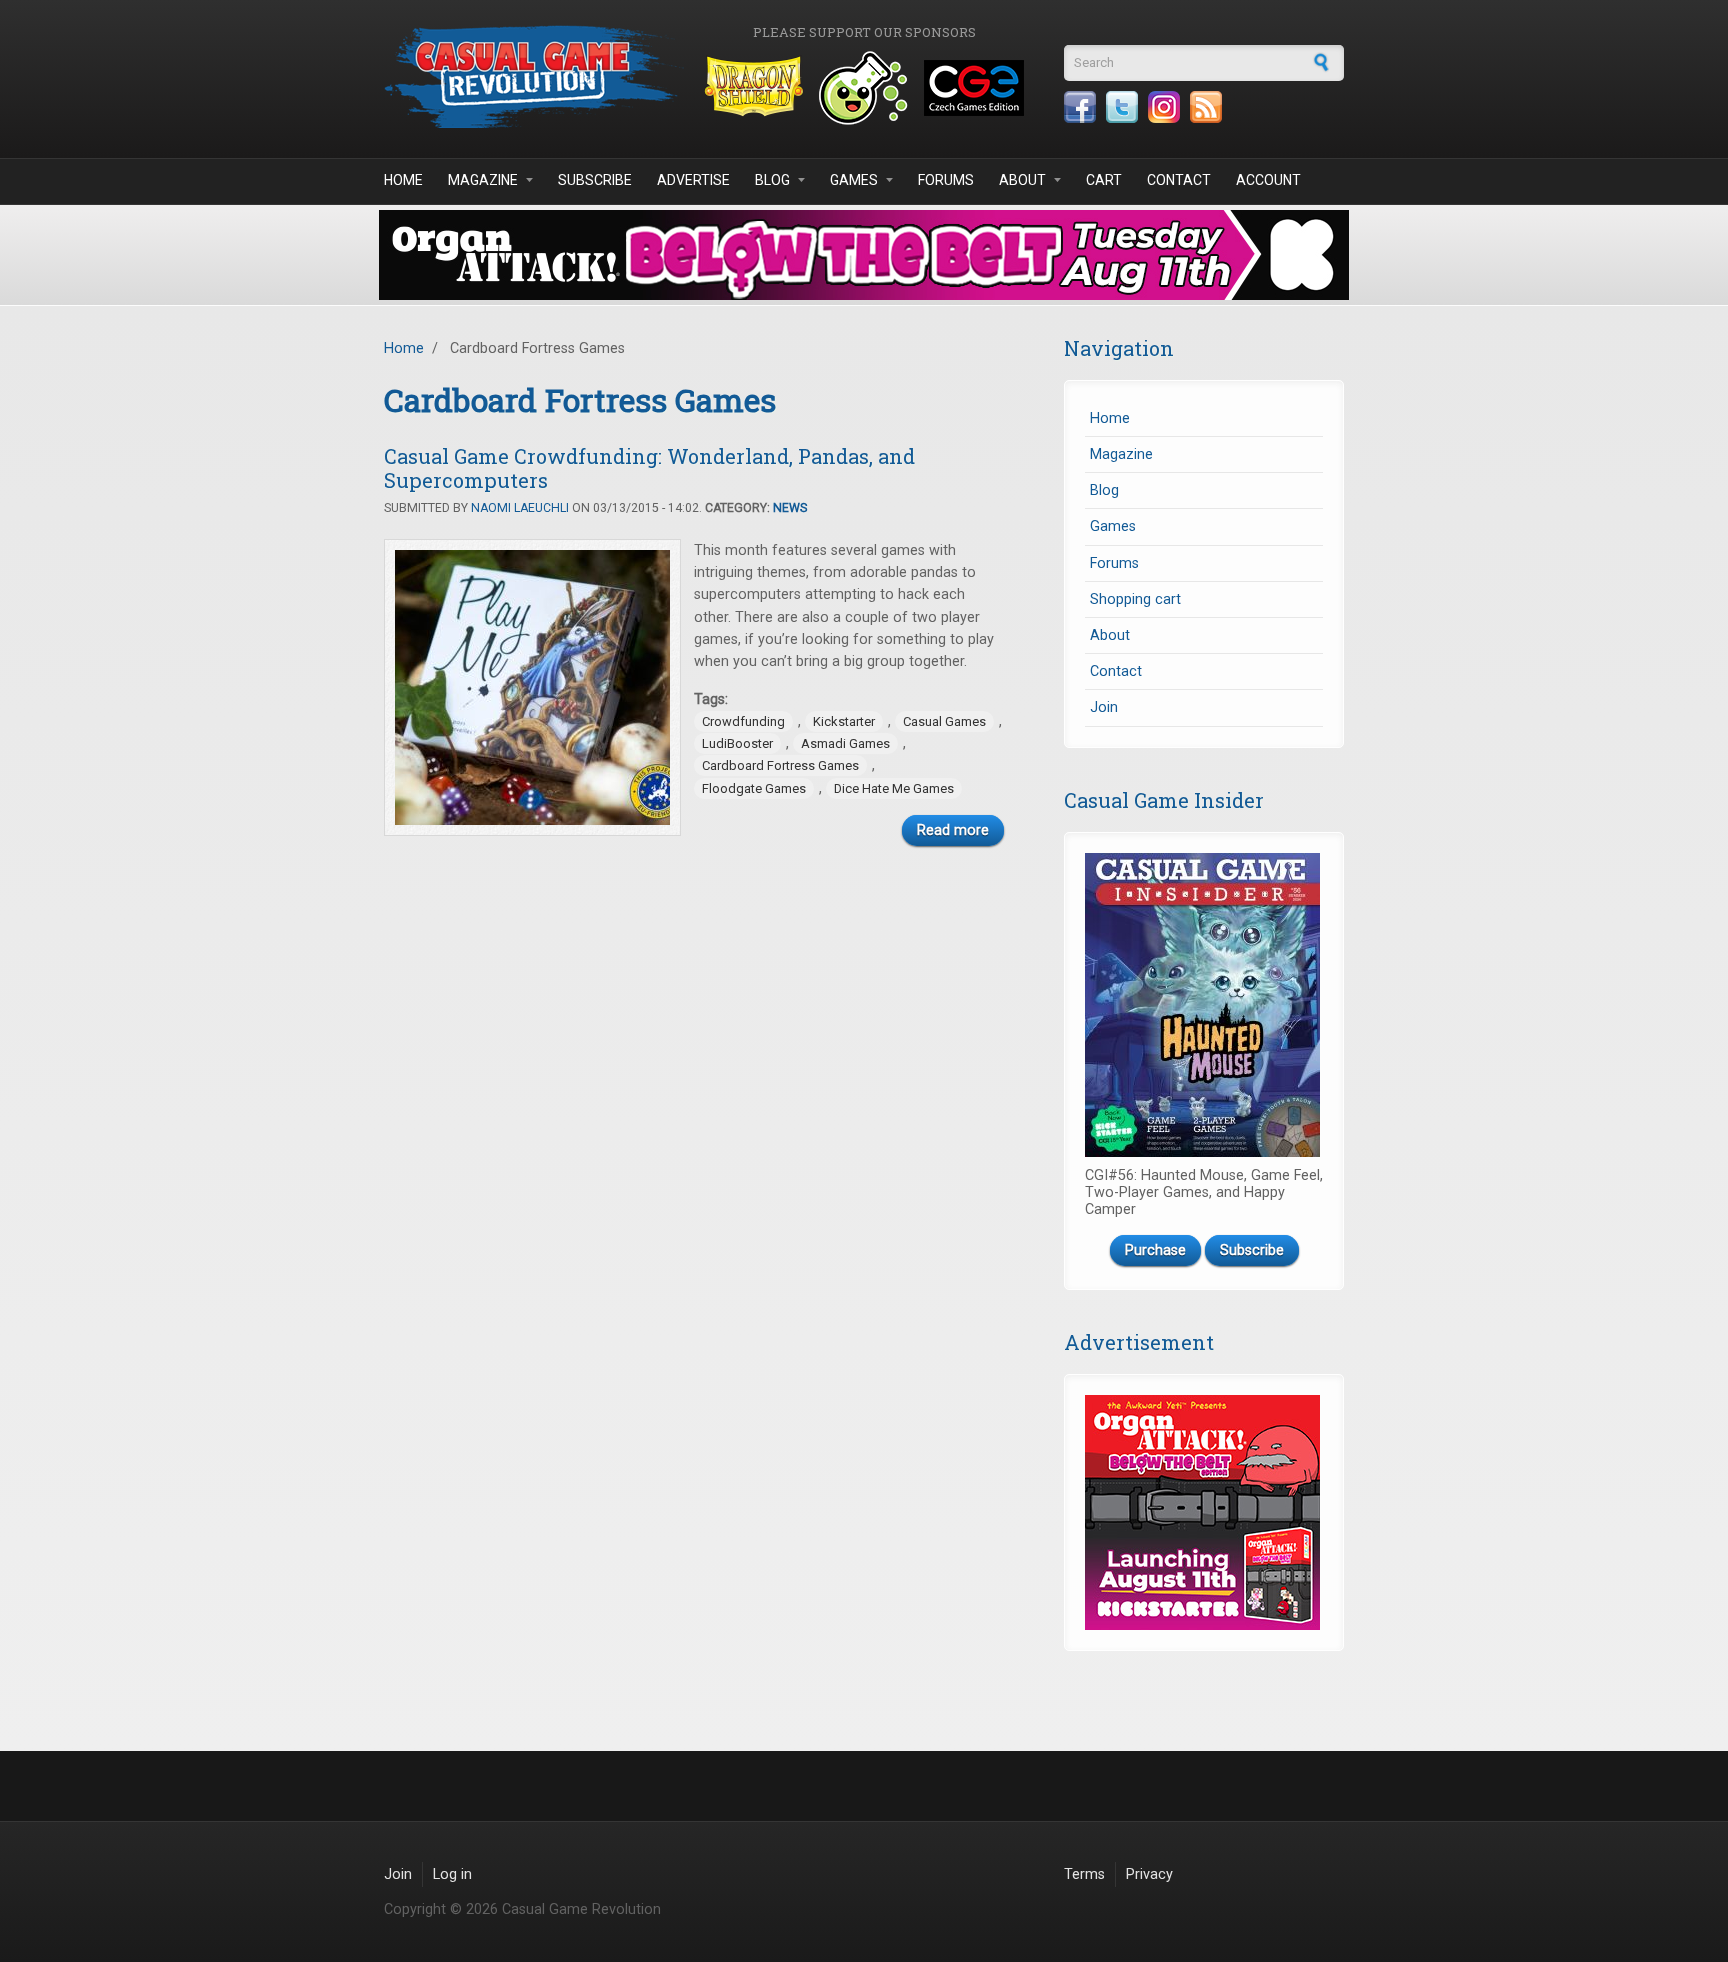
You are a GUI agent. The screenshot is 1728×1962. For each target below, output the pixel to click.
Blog (772, 180)
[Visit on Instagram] (1164, 107)
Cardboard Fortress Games (780, 765)
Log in (452, 1874)
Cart (1104, 180)
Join (1104, 707)
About (1022, 180)
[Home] (534, 76)
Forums (946, 180)
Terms (1084, 1874)
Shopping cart (1135, 599)
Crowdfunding (743, 721)
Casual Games (944, 721)
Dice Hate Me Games (894, 788)
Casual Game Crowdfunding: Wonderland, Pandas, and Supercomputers (649, 468)
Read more (953, 830)
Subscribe (595, 180)
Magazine (483, 180)
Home (403, 180)
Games (854, 180)
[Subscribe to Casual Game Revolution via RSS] (1206, 107)
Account (1268, 180)
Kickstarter (844, 721)
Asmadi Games (845, 743)
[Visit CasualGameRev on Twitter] (1122, 107)
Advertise (693, 180)
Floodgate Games (754, 788)
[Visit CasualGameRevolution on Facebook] (1080, 107)
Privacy (1149, 1874)
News (790, 508)
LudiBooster (737, 743)
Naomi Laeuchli (520, 508)
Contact (1179, 180)
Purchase (1155, 1250)
